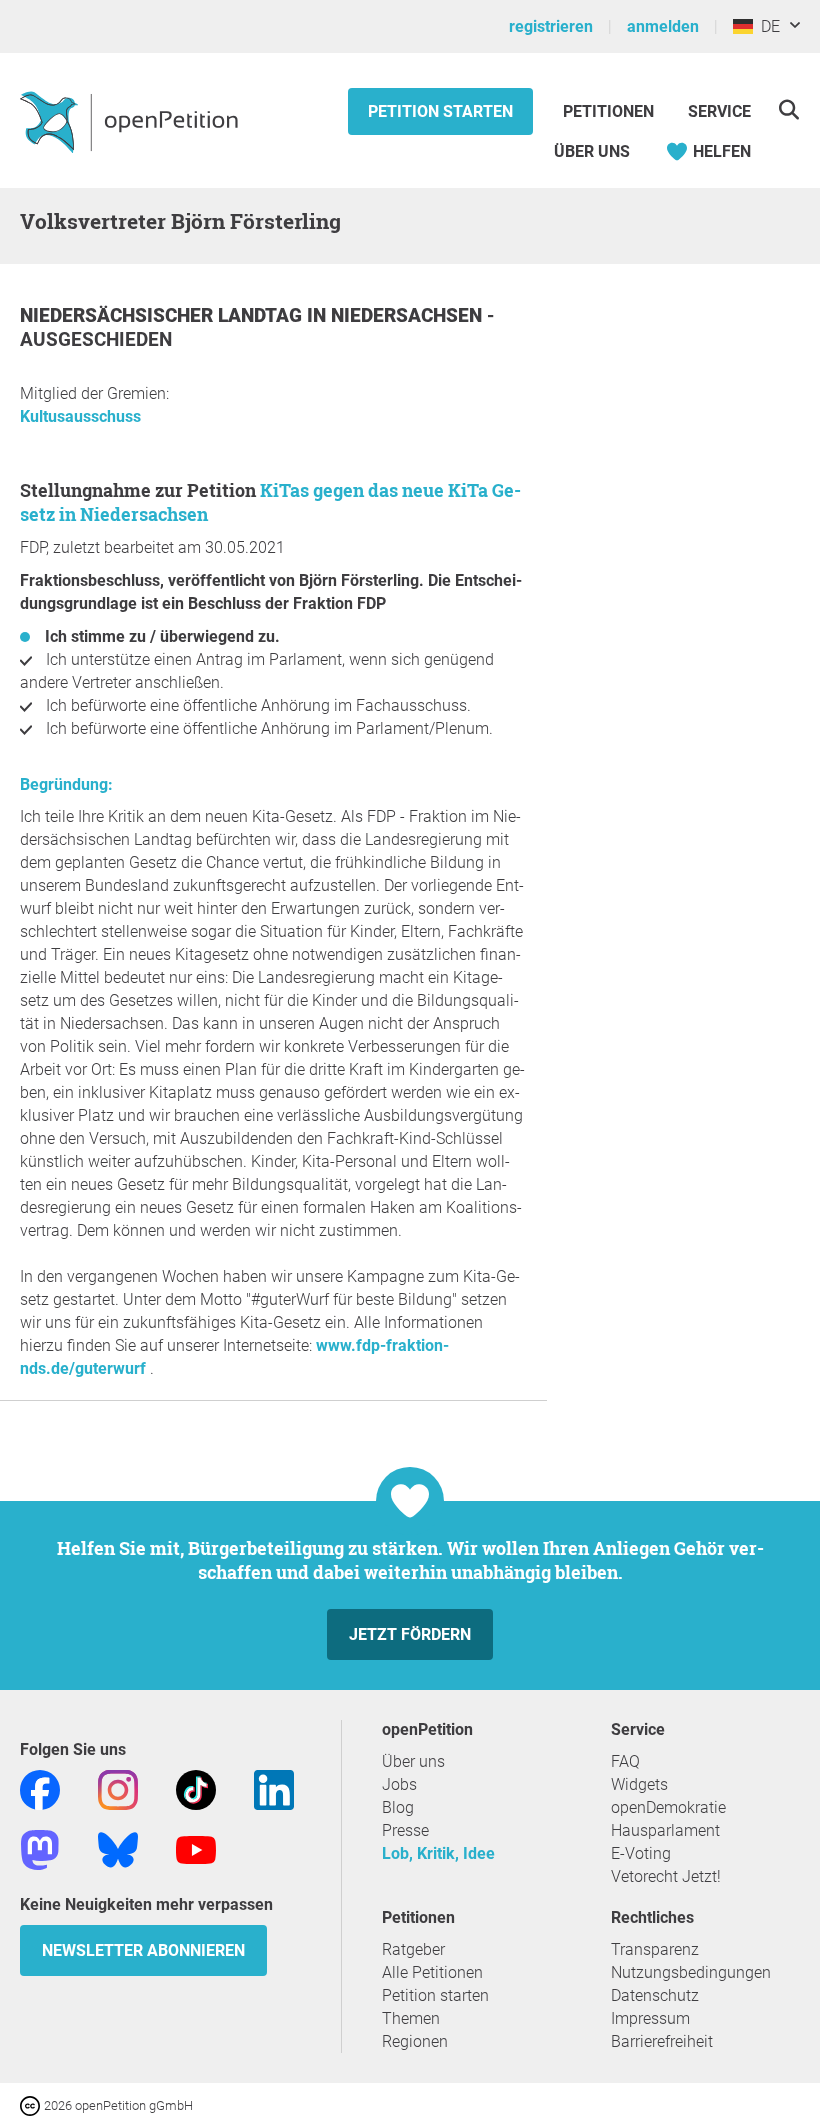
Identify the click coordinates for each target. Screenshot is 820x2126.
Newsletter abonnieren (143, 1950)
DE (766, 26)
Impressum (650, 2018)
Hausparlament (665, 1830)
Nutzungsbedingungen (691, 1972)
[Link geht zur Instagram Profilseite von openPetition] (118, 1788)
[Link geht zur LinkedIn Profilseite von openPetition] (274, 1788)
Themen (411, 2018)
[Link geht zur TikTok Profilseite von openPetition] (196, 1788)
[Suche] (788, 109)
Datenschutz (655, 1995)
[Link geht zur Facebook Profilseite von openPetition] (40, 1788)
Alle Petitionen (432, 1972)
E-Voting (641, 1853)
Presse (405, 1830)
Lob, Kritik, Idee (438, 1853)
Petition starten (440, 111)
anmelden (663, 26)
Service (719, 111)
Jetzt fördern (410, 1634)
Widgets (639, 1784)
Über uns (413, 1761)
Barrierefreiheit (662, 2041)
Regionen (415, 2041)
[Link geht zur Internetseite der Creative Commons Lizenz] (32, 2104)
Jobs (399, 1784)
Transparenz (655, 1949)
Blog (398, 1807)
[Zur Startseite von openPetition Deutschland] (131, 121)
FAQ (625, 1761)
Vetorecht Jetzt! (666, 1876)
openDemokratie (668, 1807)
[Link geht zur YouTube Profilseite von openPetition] (196, 1848)
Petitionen (610, 111)
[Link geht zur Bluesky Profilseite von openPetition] (118, 1848)
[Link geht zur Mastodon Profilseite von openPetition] (40, 1848)
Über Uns (592, 151)
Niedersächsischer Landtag (163, 315)
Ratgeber (413, 1949)
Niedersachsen (409, 315)
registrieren (551, 26)
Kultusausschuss (80, 416)
